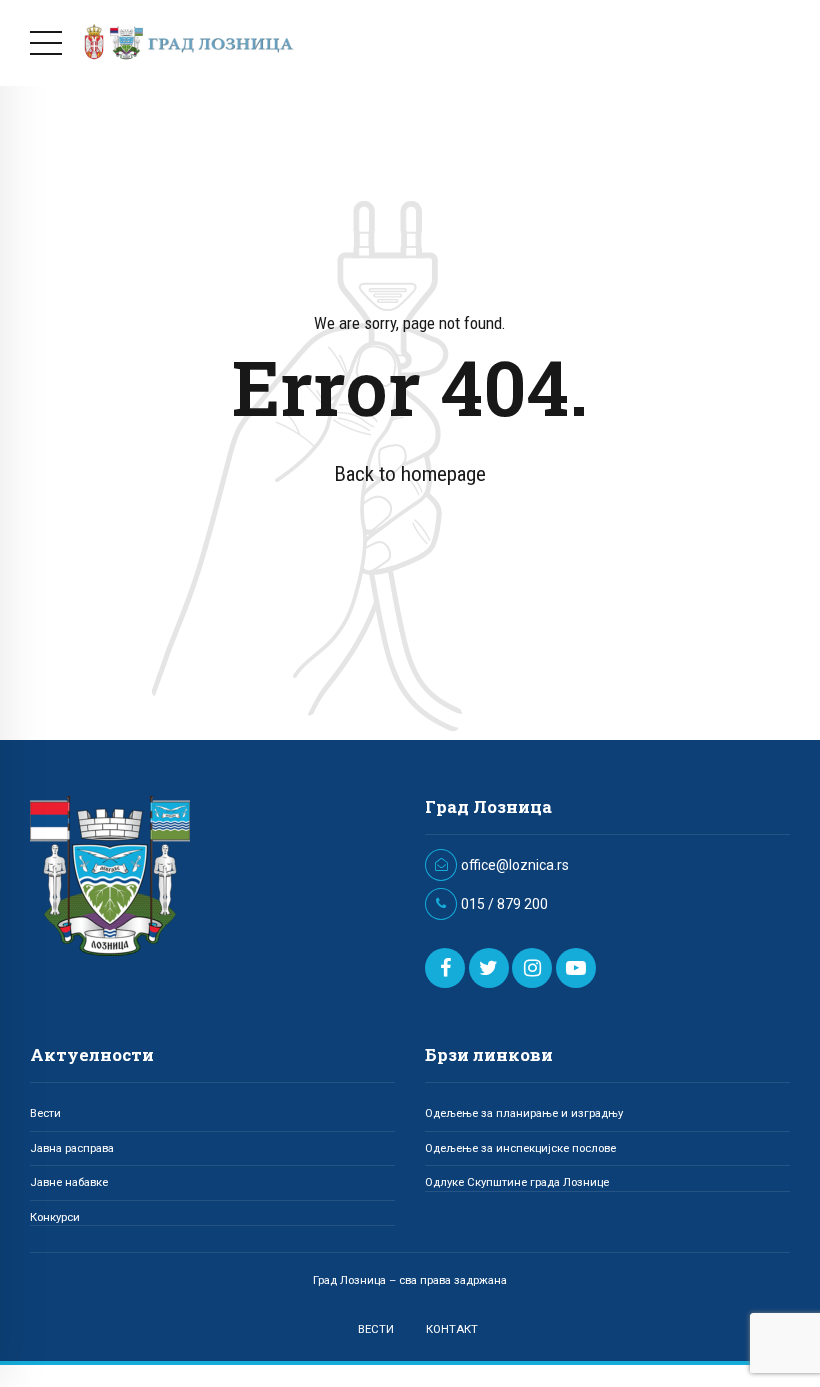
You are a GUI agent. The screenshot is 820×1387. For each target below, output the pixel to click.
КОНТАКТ (452, 1329)
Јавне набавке (69, 1182)
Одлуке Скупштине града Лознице (517, 1182)
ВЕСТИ (376, 1329)
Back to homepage (410, 474)
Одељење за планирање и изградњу (524, 1113)
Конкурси (55, 1217)
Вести (45, 1113)
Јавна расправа (72, 1148)
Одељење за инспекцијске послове (520, 1148)
